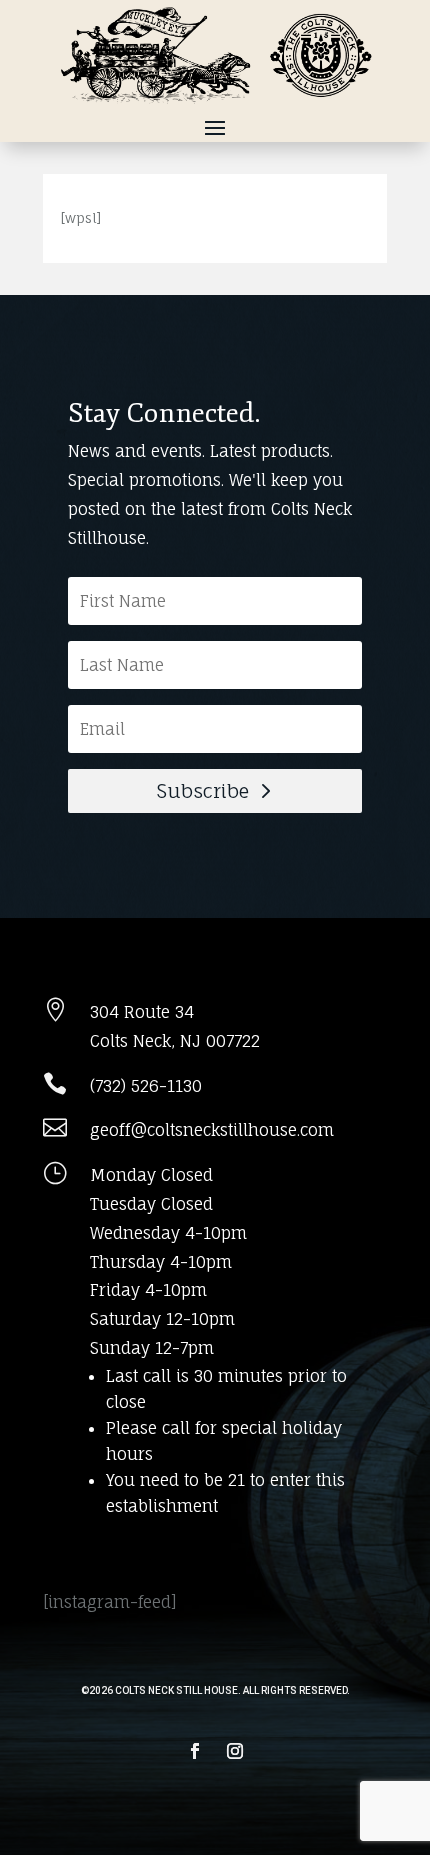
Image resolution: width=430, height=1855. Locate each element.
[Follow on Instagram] (235, 1751)
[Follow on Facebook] (195, 1751)
